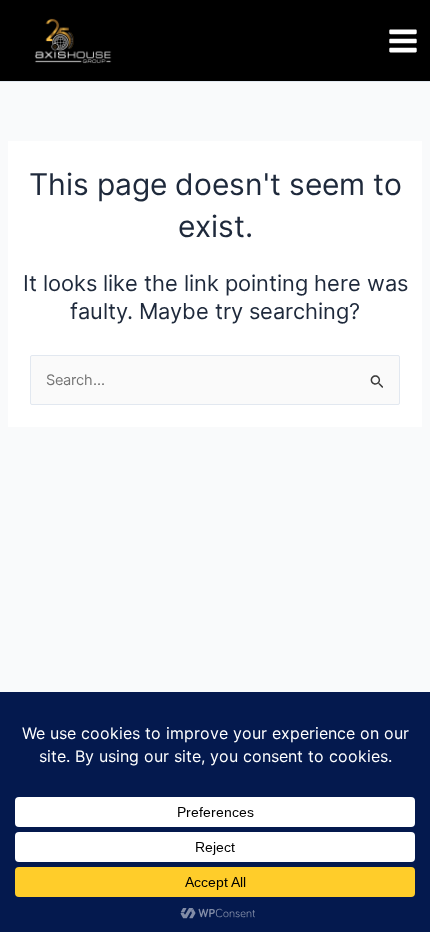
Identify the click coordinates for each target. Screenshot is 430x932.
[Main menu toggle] (403, 41)
